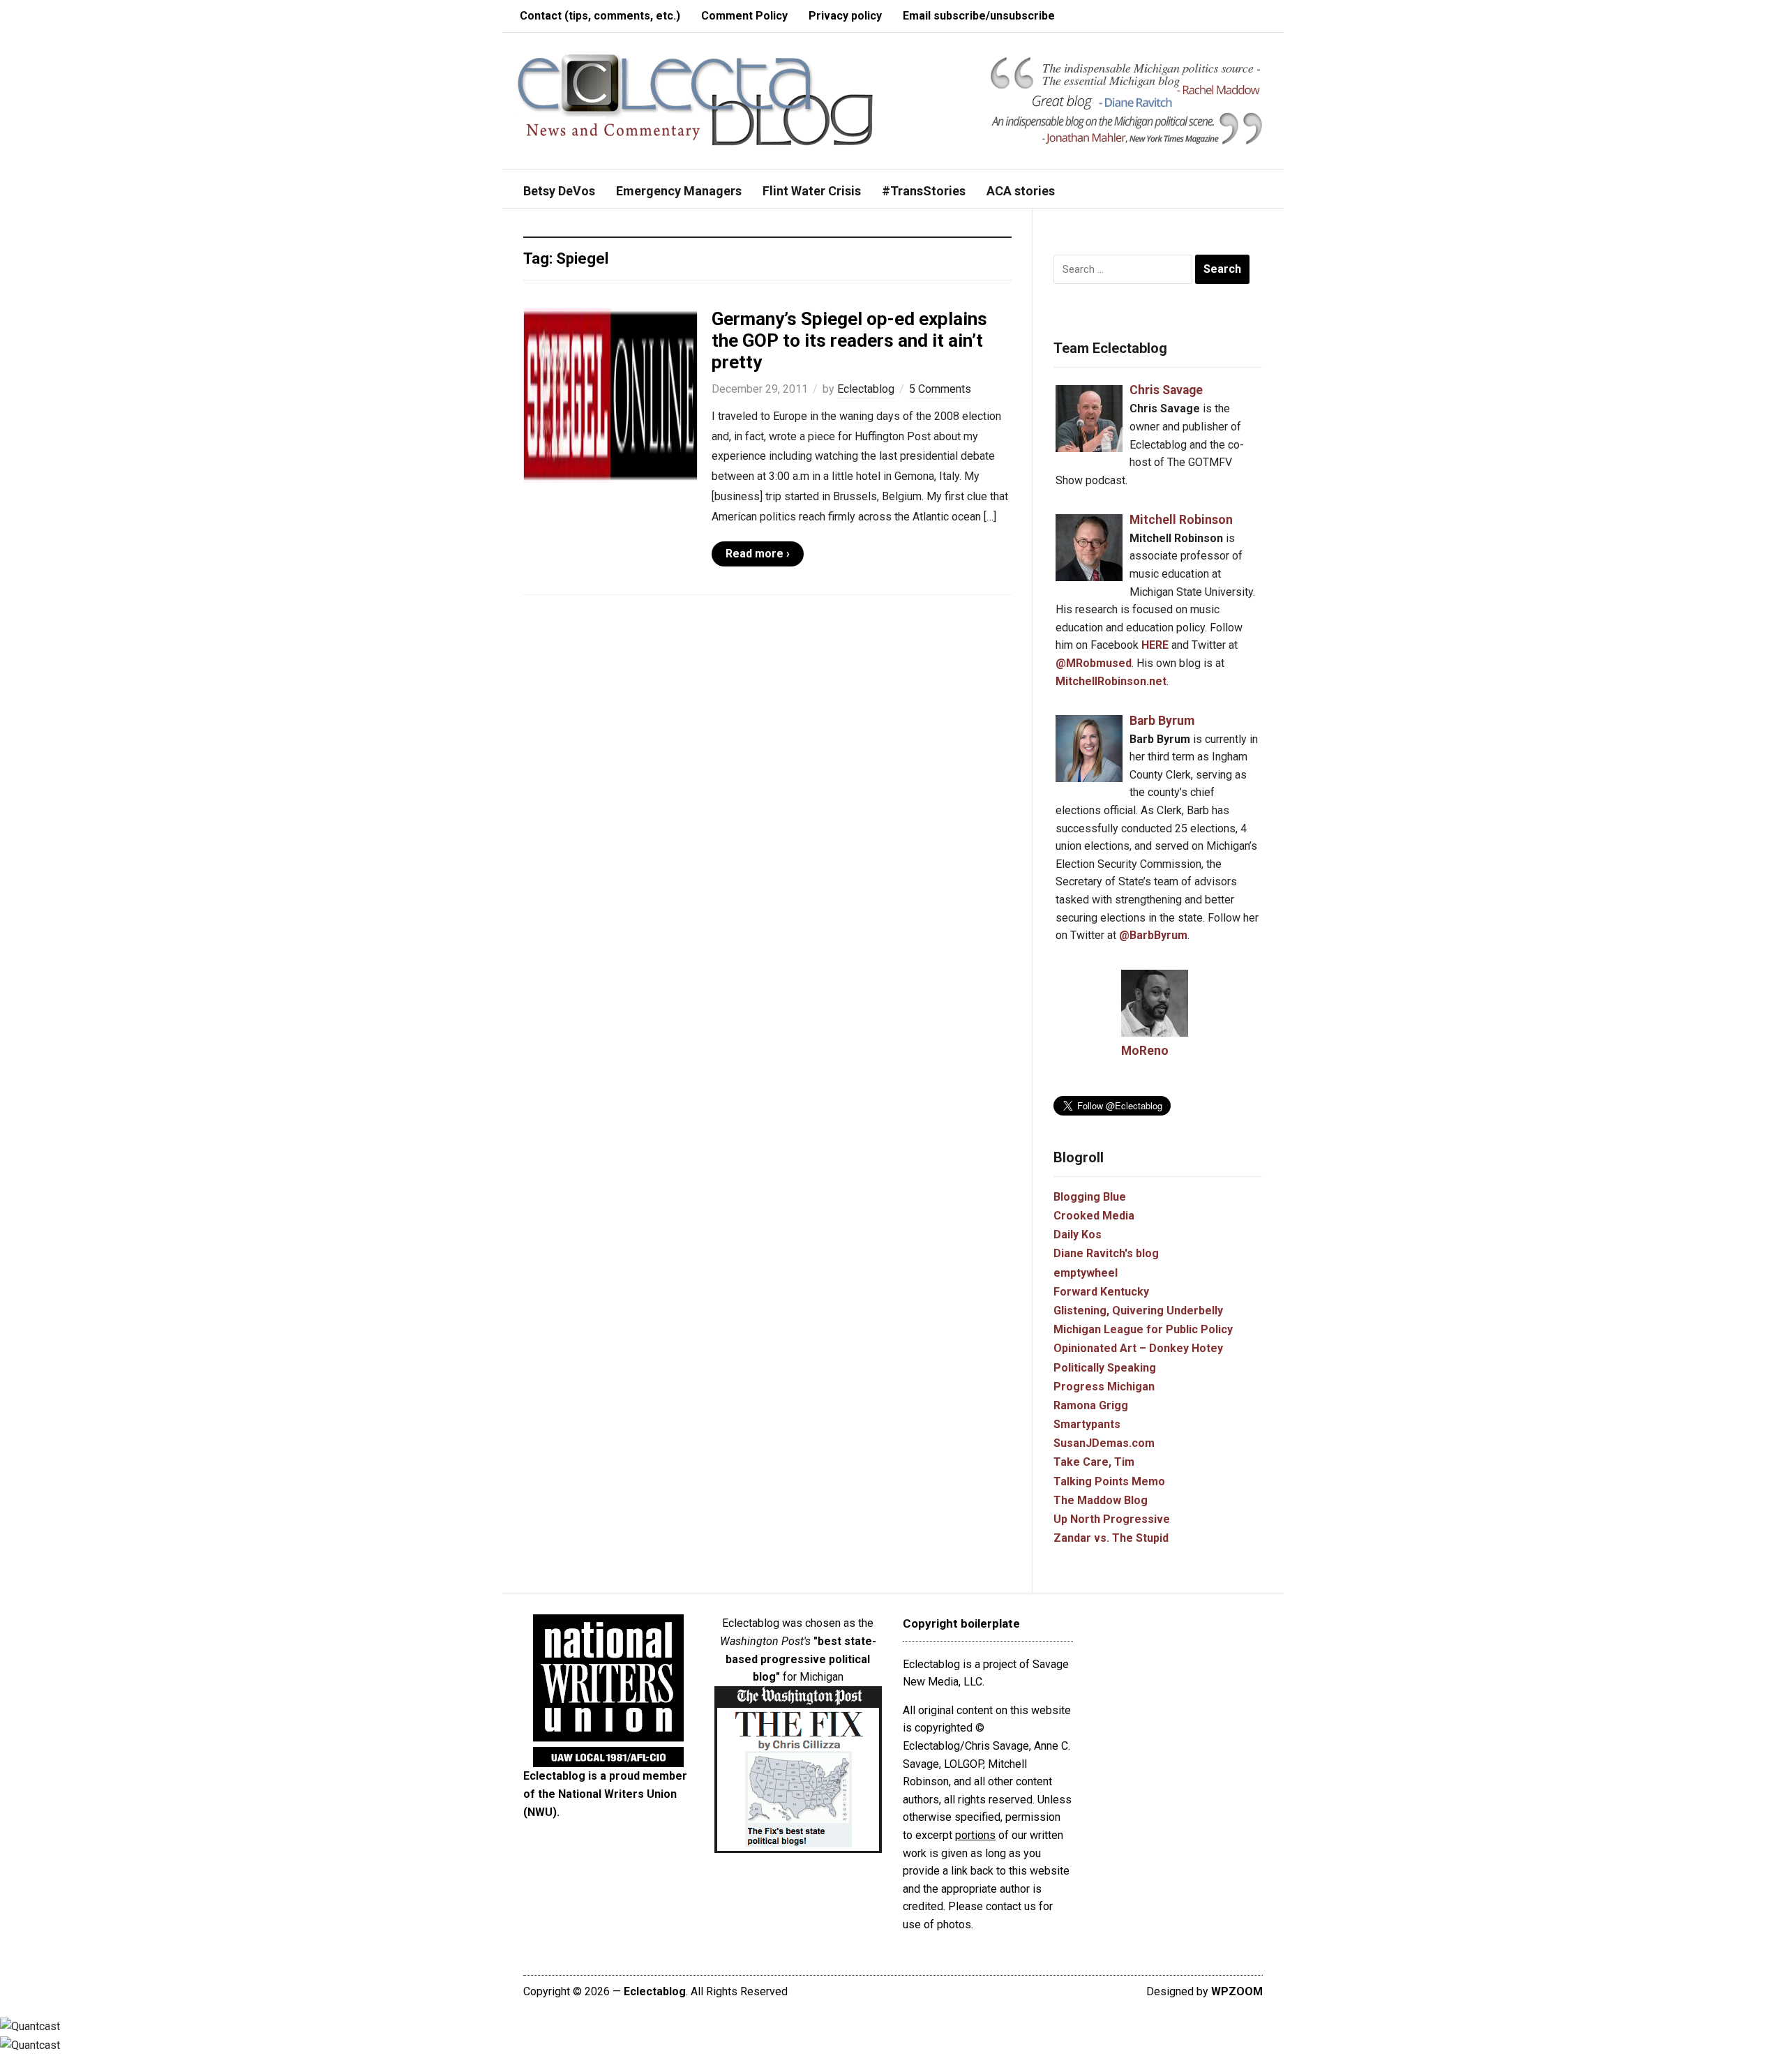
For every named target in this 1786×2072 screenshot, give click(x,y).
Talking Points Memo (1109, 1481)
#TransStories (924, 191)
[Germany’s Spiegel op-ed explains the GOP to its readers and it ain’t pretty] (610, 395)
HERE (1155, 645)
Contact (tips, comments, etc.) (600, 16)
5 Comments (940, 389)
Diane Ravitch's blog (1106, 1253)
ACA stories (1021, 191)
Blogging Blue (1090, 1197)
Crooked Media (1094, 1216)
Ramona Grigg (1091, 1405)
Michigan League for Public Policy (1143, 1329)
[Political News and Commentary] (695, 99)
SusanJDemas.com (1104, 1443)
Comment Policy (744, 16)
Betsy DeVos (559, 191)
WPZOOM (1237, 1991)
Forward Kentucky (1101, 1292)
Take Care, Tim (1094, 1462)
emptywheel (1086, 1273)
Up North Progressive (1112, 1519)
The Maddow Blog (1101, 1500)
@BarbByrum (1153, 935)
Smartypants (1087, 1424)
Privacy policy (845, 16)
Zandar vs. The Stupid (1111, 1538)
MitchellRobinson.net (1111, 681)
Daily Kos (1078, 1234)
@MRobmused (1094, 663)
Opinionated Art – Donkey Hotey (1138, 1348)
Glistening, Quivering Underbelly (1138, 1311)
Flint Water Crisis (812, 191)
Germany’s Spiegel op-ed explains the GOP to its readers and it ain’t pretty (849, 340)
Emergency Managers (679, 191)
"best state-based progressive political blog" (801, 1659)
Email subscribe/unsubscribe (979, 16)
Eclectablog (866, 389)
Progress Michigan (1104, 1387)
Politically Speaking (1105, 1368)
